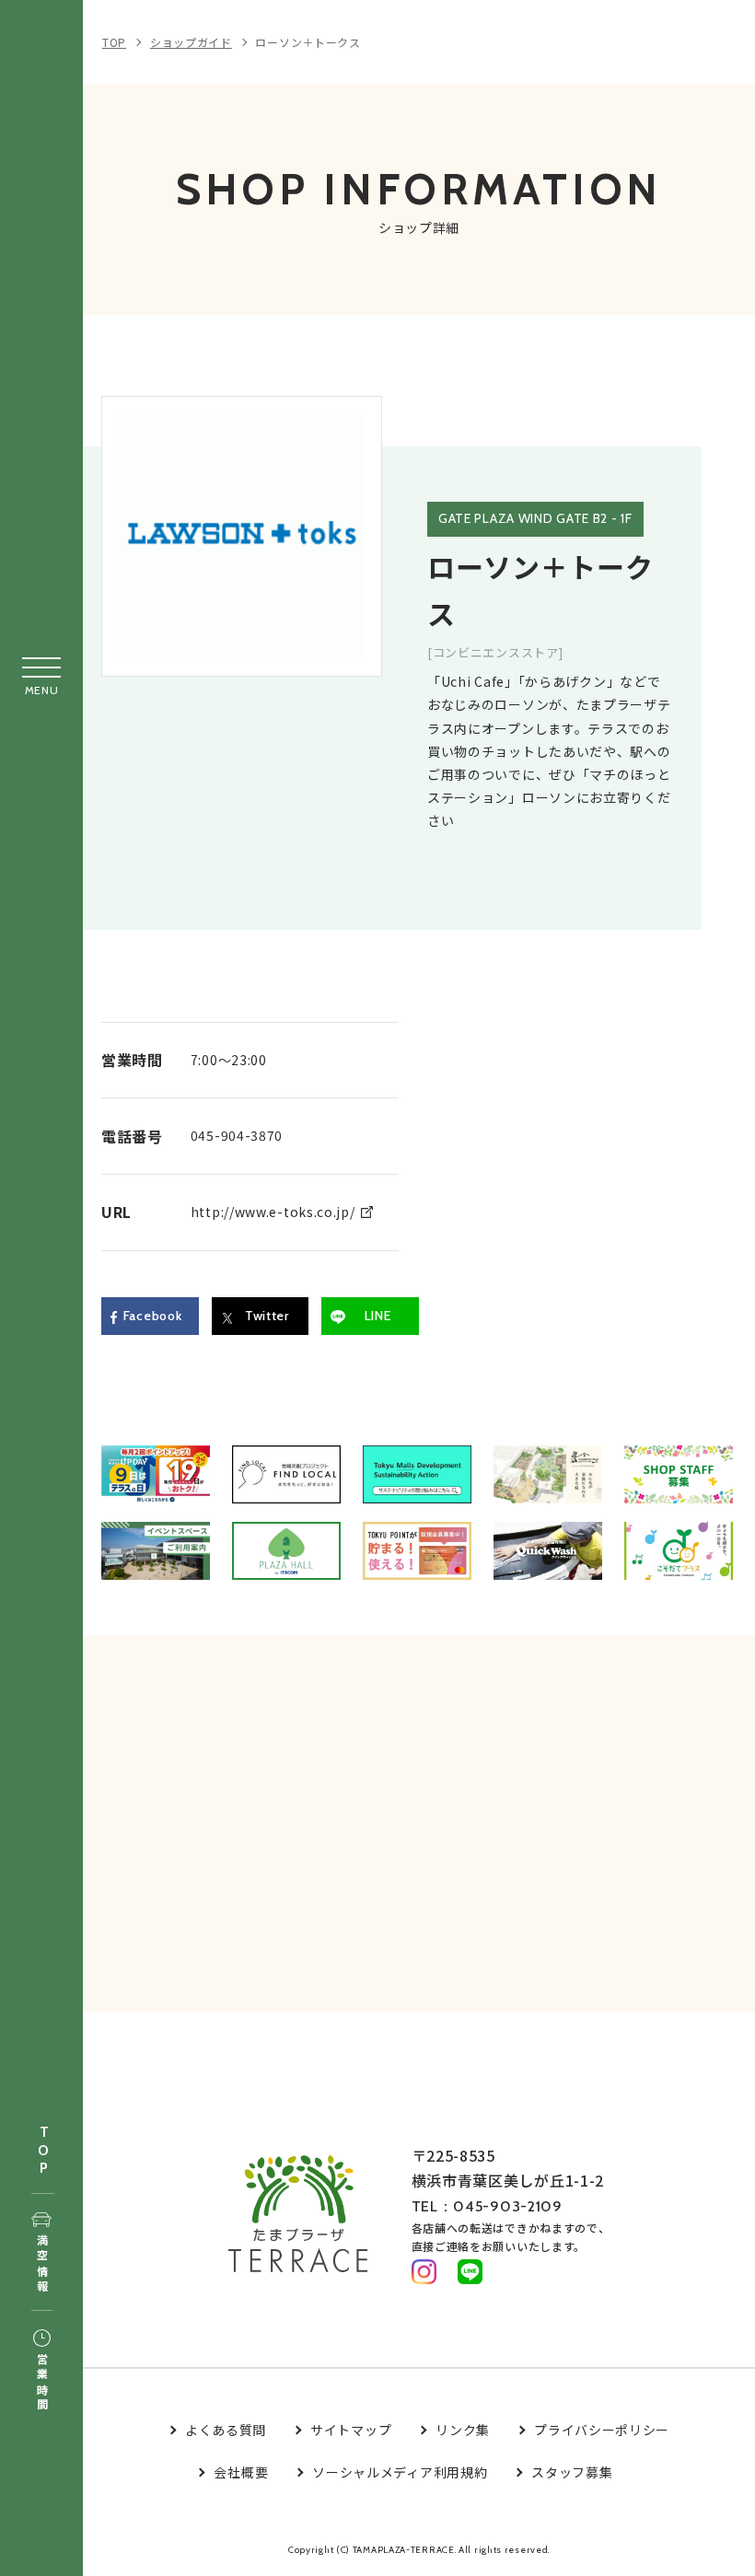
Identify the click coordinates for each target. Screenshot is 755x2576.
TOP (43, 2151)
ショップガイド (191, 42)
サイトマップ (351, 2430)
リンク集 (463, 2430)
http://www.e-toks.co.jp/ (273, 1212)
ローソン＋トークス (308, 42)
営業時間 (42, 2383)
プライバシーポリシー (602, 2430)
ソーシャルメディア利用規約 (400, 2472)
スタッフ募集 (572, 2472)
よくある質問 (226, 2430)
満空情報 (42, 2264)
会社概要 (241, 2472)
